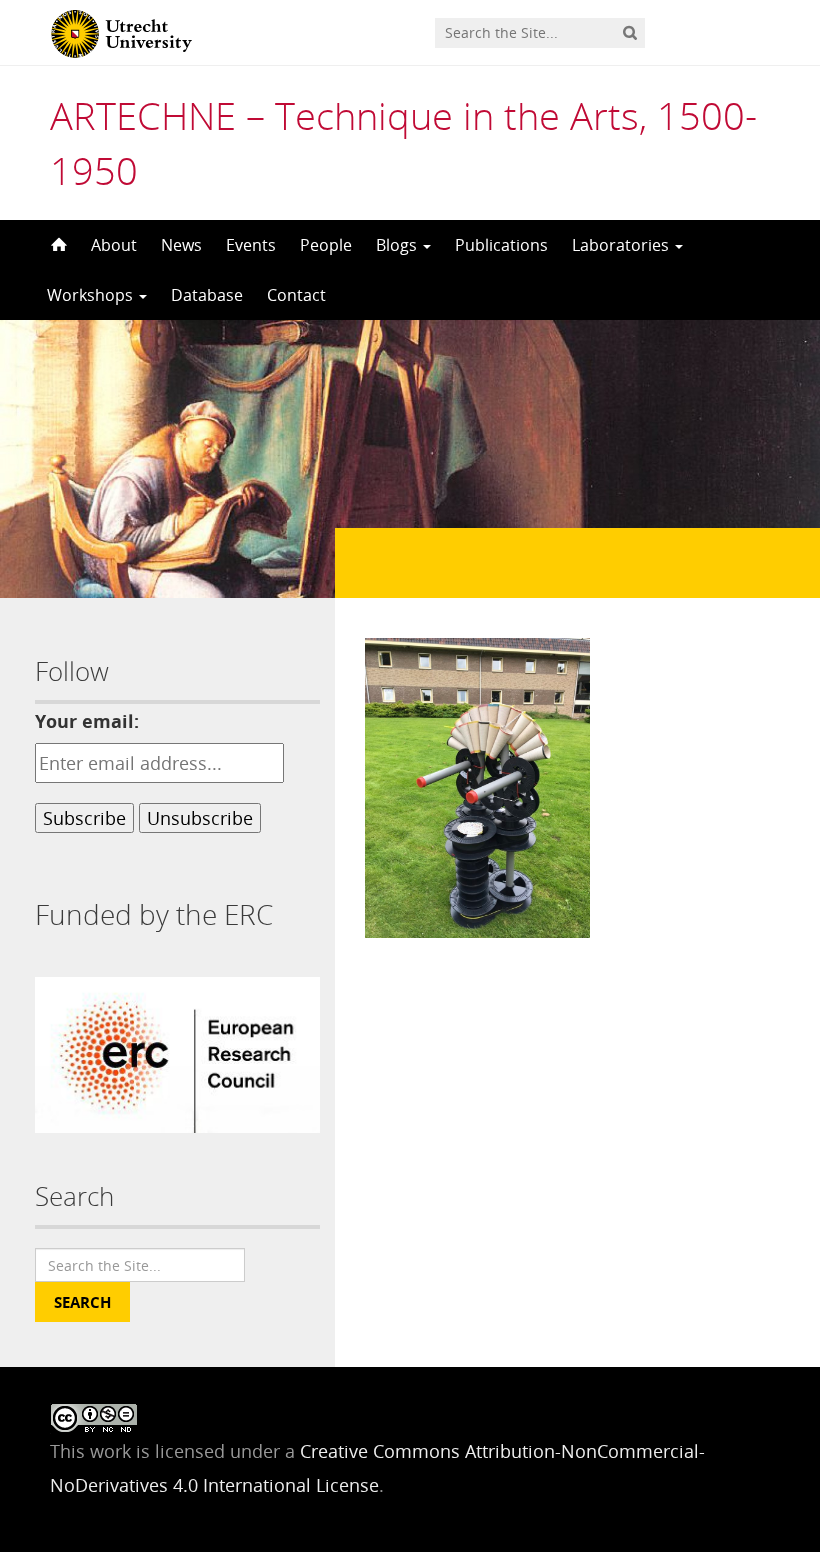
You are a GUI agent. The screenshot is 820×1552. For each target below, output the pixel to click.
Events (251, 245)
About (114, 245)
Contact (296, 295)
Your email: (87, 721)
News (181, 245)
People (326, 245)
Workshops (92, 295)
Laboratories (622, 245)
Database (207, 295)
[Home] (57, 245)
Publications (501, 245)
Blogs (398, 245)
